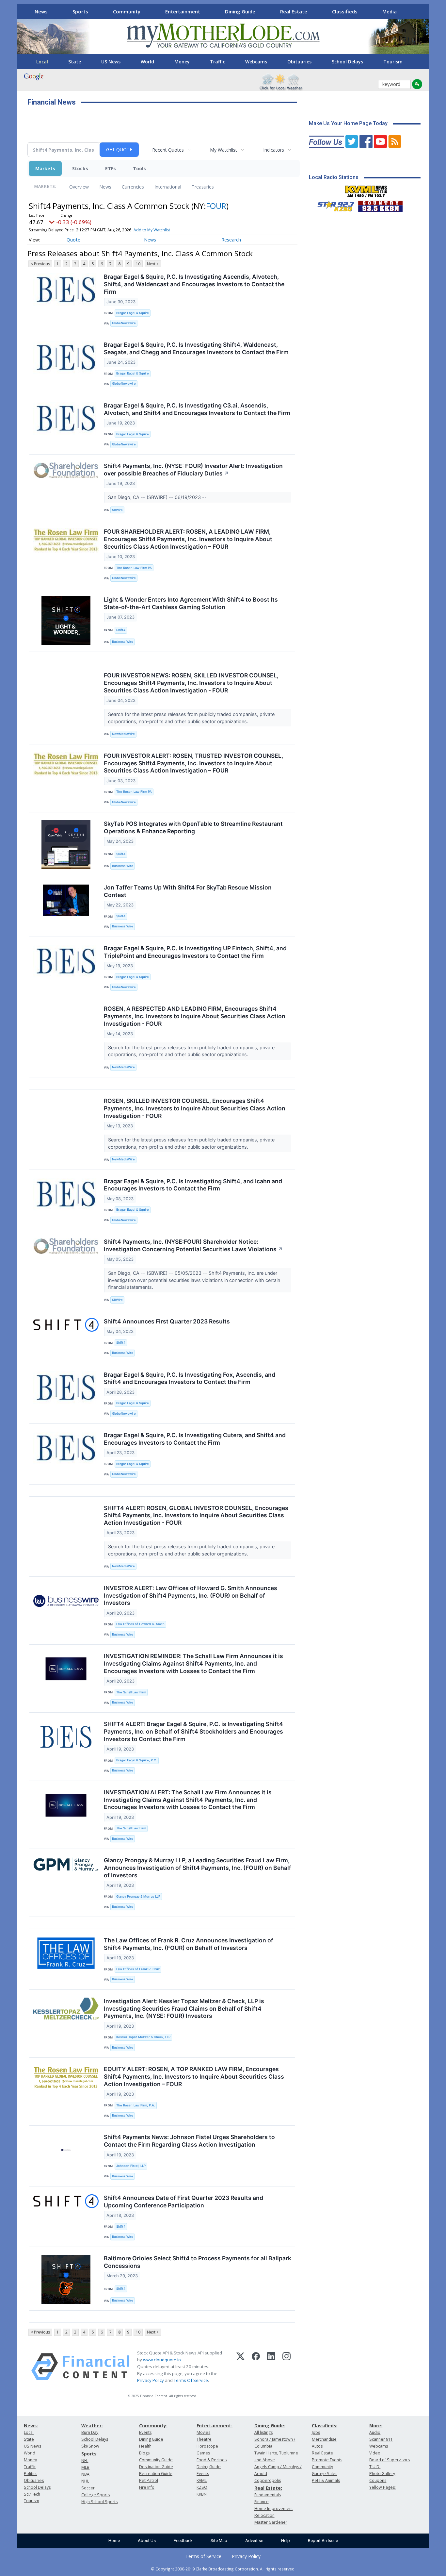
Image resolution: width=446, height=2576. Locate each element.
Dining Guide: (270, 2426)
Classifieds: (325, 2426)
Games (203, 2453)
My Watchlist (223, 150)
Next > (153, 264)
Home (114, 2541)
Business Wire (123, 642)
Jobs (316, 2432)
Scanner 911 (381, 2439)
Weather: (92, 2426)
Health (145, 2446)
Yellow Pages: (382, 2487)
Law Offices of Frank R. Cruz (138, 1969)
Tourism (393, 62)
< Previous (40, 264)
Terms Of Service (191, 2380)
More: (376, 2426)
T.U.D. (375, 2467)
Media (390, 11)
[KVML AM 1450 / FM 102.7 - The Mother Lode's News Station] (366, 190)
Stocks (80, 168)
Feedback (183, 2541)
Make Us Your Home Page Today (348, 123)
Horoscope (207, 2446)
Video (375, 2453)
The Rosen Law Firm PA (134, 568)
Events (145, 2432)
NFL (85, 2460)
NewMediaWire (123, 734)
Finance (262, 2502)
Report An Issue (323, 2541)
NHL (85, 2481)
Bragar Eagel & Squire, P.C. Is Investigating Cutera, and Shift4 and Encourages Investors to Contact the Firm (195, 1439)
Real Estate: (268, 2488)
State (75, 62)
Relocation (264, 2515)
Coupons (378, 2480)
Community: (153, 2426)
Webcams (256, 62)
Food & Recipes (212, 2460)
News (41, 11)
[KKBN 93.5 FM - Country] (380, 205)
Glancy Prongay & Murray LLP (138, 1896)
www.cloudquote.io (162, 2360)
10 (138, 264)
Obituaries (299, 62)
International (168, 187)
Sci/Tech (32, 2494)
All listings (263, 2432)
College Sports (96, 2495)
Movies (203, 2432)
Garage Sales (325, 2474)
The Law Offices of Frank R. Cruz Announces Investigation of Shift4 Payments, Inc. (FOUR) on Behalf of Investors (189, 1944)
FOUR (216, 206)
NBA (85, 2474)
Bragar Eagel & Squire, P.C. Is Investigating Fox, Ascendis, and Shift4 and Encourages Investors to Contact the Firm (190, 1378)
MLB (85, 2467)
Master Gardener (271, 2522)
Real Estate (294, 11)
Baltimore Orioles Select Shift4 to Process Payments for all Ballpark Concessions (198, 2262)
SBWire (117, 510)
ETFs (111, 168)
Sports (80, 11)
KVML (202, 2480)
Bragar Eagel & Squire (133, 313)
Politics (31, 2474)
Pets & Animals (326, 2480)
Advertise (254, 2541)
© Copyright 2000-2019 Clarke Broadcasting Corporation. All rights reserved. (223, 2569)
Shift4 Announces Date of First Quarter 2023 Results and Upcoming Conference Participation (183, 2202)
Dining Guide (240, 11)
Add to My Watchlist (152, 230)
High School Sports (99, 2502)
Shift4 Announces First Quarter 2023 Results (167, 1321)
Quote (73, 240)
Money (182, 62)
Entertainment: (215, 2426)
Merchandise (324, 2439)
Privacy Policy (151, 2380)
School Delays (347, 62)
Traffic (217, 62)
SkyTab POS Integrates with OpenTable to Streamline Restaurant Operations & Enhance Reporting (193, 827)
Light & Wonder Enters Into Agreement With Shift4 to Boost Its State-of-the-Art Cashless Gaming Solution (191, 603)
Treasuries (203, 187)
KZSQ (202, 2487)
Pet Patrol (149, 2480)
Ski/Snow (90, 2446)
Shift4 (121, 630)
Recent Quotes (168, 150)
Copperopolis (268, 2480)
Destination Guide (156, 2467)
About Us (147, 2541)
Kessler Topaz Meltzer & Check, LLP (143, 2037)
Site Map (219, 2541)
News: (31, 2426)
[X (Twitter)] (240, 2367)
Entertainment (183, 11)
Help (286, 2541)
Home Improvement (274, 2509)
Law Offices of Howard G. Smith (140, 1624)
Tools (139, 168)
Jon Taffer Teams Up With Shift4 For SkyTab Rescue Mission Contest (188, 891)
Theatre (204, 2439)
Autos (317, 2446)
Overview (79, 187)
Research (231, 240)
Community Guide (156, 2460)
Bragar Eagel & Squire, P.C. (137, 1760)
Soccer (88, 2488)
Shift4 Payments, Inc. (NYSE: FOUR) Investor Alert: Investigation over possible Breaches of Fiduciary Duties (193, 470)
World (147, 62)
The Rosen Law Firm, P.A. (136, 2105)
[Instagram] (287, 2367)
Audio (375, 2432)
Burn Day (90, 2432)
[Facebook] (256, 2367)
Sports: (89, 2454)
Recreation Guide (156, 2474)
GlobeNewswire (124, 323)
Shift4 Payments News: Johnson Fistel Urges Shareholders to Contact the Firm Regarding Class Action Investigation (189, 2141)
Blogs (144, 2453)
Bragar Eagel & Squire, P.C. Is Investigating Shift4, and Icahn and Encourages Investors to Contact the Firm (193, 1185)
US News (111, 62)
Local (42, 62)
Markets (45, 168)
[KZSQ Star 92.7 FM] (333, 205)
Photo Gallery (382, 2474)
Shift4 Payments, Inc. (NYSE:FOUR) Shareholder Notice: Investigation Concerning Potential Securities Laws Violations (193, 1245)
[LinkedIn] (271, 2367)
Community (127, 11)
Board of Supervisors (390, 2460)
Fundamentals (268, 2495)
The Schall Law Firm (131, 1692)
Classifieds (345, 11)
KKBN (202, 2494)
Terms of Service (203, 2556)
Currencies (133, 187)
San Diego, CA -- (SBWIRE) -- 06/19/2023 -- (158, 497)
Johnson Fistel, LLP (131, 2166)
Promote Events (327, 2460)
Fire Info (147, 2487)
